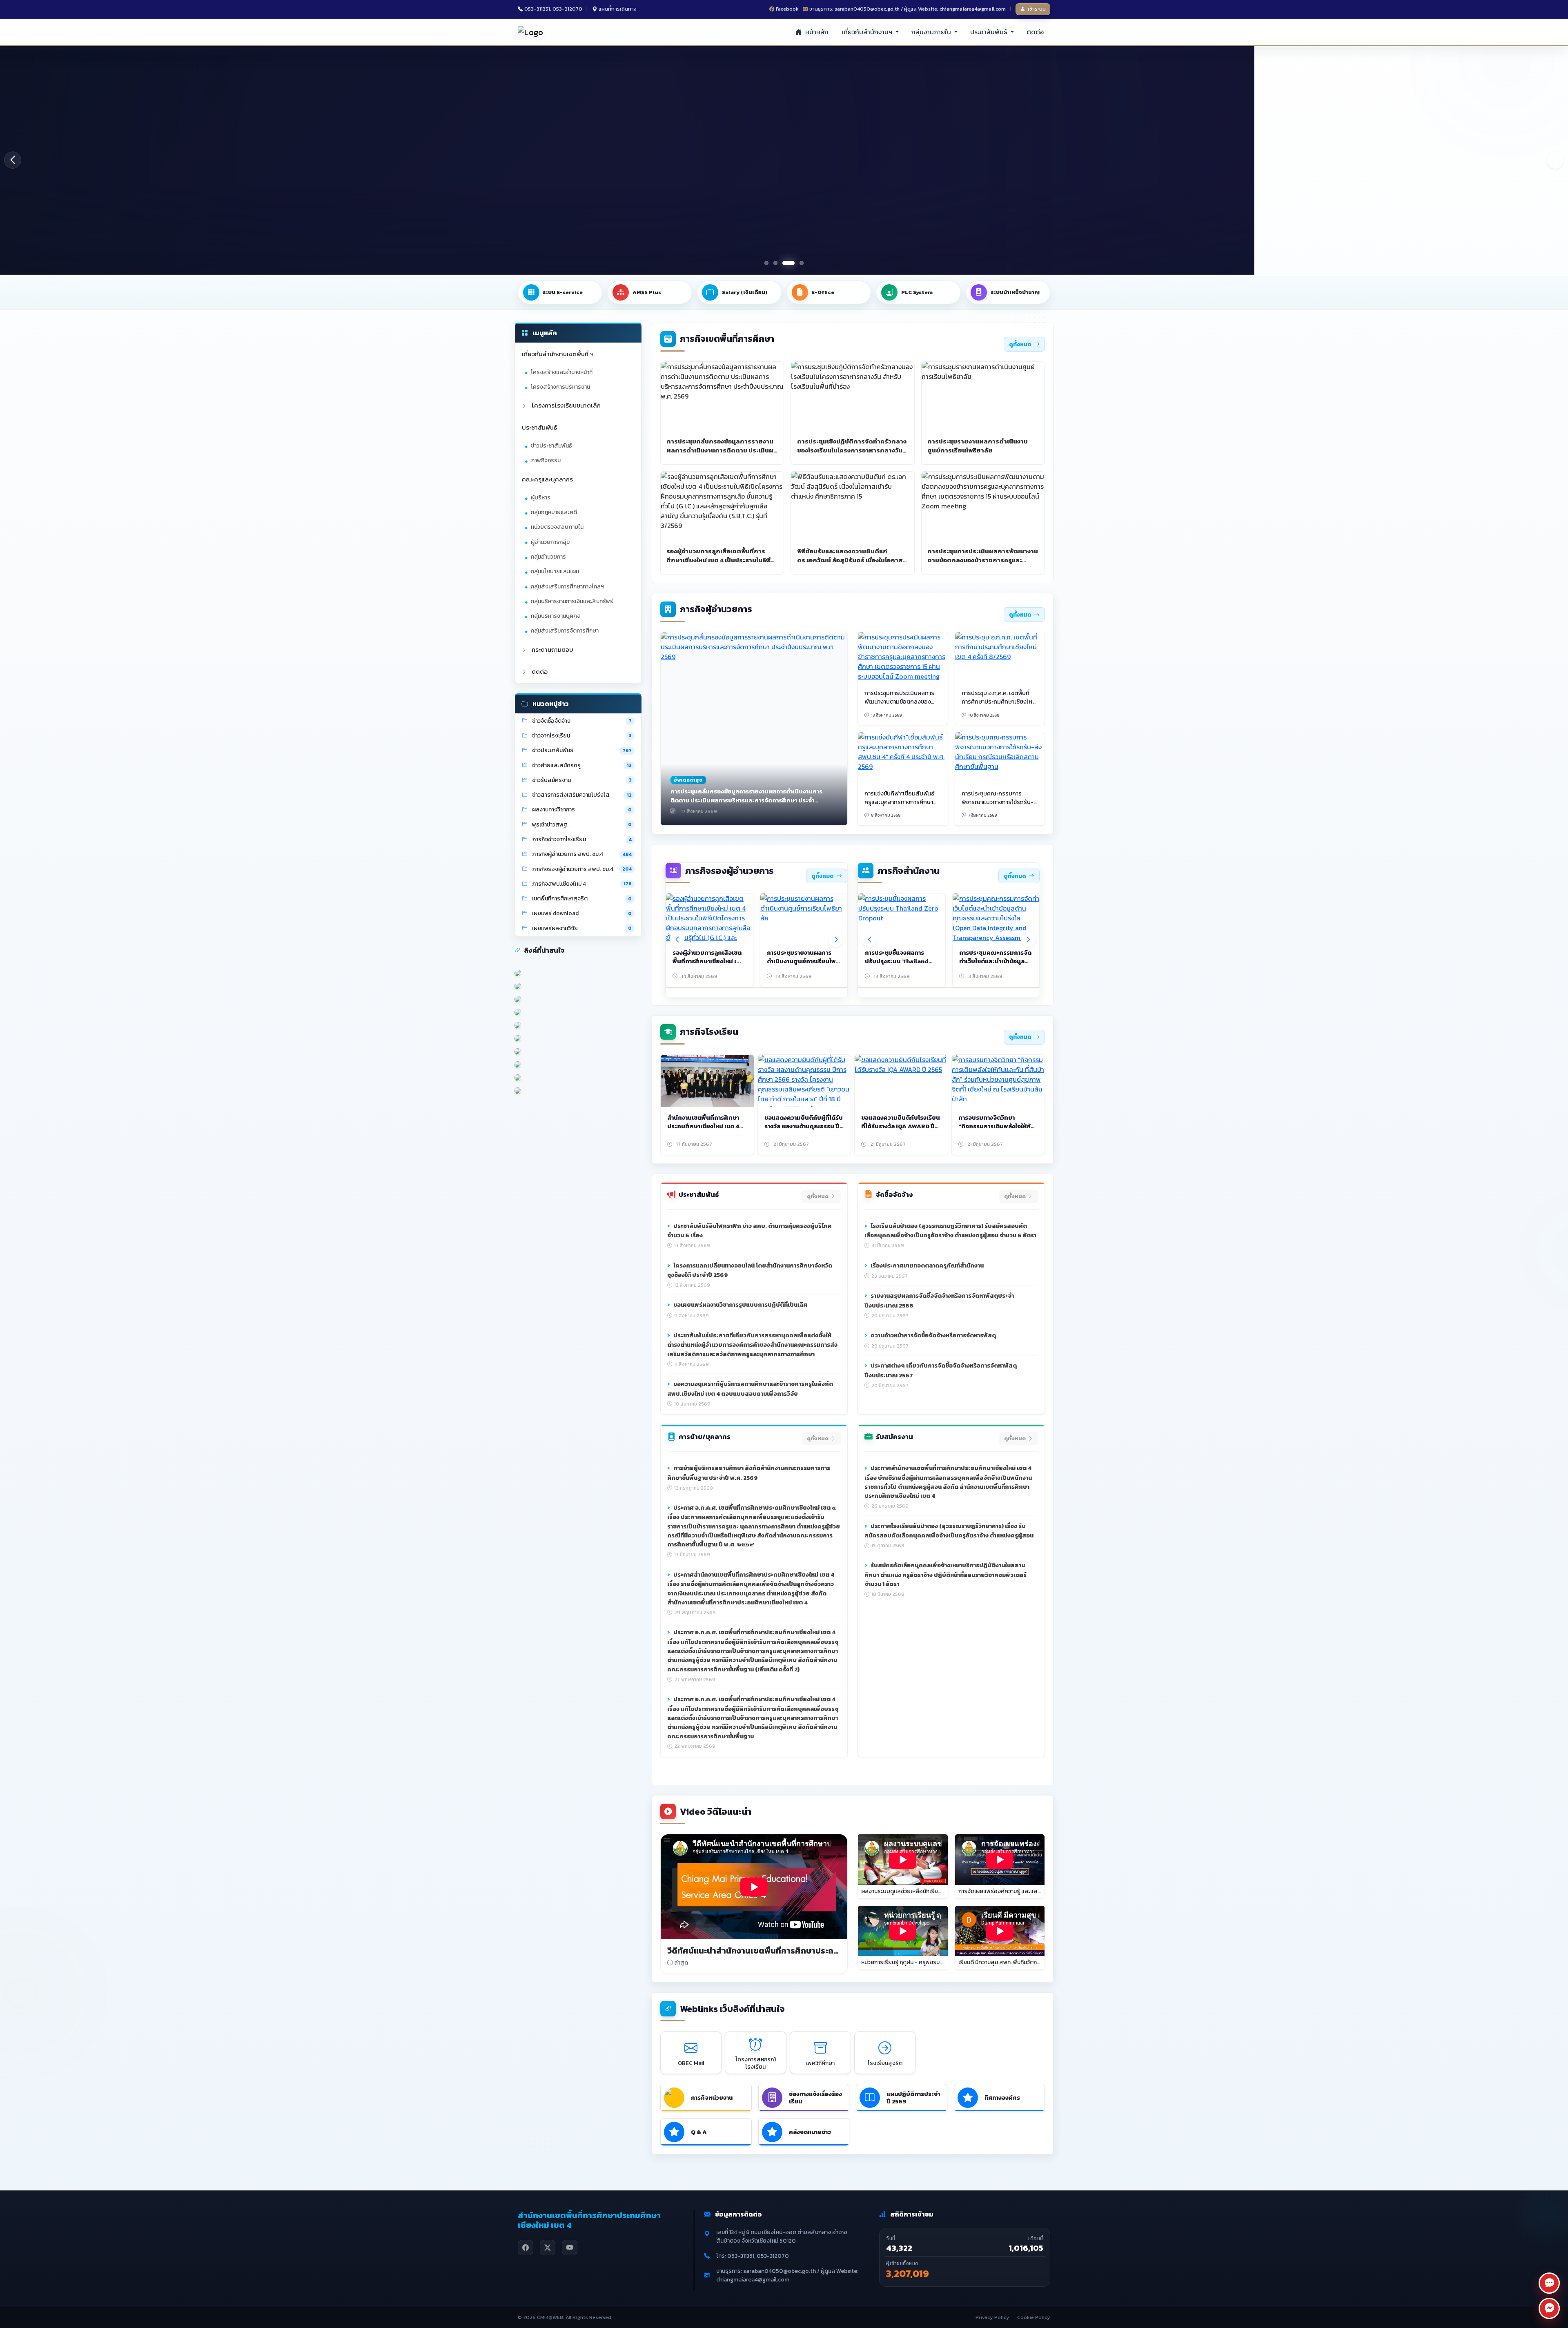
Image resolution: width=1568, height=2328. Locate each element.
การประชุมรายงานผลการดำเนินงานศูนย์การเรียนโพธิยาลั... (803, 961)
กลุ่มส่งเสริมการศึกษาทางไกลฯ (567, 587)
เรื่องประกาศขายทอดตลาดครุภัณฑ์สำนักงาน (927, 1265)
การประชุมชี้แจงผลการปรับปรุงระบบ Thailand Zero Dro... (897, 961)
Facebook (787, 9)
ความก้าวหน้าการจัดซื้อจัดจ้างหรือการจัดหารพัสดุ (933, 1335)
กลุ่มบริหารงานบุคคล (556, 616)
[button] (1555, 160)
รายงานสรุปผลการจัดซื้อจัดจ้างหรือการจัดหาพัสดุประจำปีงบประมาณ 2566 (939, 1301)
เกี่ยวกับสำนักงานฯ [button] (868, 32)
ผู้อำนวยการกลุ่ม (550, 542)
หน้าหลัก (816, 32)
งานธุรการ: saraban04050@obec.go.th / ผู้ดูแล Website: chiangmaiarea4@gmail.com (908, 9)
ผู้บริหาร (541, 498)
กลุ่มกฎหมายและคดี (554, 512)
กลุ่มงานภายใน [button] (932, 32)
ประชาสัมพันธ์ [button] (990, 32)
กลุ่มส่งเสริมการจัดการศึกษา (565, 631)
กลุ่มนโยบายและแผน (555, 571)
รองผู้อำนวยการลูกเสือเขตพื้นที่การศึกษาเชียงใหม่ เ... (707, 957)
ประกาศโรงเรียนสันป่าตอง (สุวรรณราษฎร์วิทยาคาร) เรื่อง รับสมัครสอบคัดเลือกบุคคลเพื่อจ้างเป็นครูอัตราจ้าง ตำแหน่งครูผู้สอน (949, 1531)
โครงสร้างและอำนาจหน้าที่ (562, 372)
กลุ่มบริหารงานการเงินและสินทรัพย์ (572, 601)
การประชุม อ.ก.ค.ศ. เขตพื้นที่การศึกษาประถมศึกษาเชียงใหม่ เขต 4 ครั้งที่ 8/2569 (999, 702)
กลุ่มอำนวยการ (548, 557)
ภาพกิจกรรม (546, 460)
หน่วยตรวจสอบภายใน (557, 527)
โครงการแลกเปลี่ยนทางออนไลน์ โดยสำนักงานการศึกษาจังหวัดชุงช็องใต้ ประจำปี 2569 (750, 1270)
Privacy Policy (992, 2317)
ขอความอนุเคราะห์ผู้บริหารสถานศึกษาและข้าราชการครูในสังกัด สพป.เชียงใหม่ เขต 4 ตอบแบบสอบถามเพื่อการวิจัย (750, 1389)
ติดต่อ (1035, 32)
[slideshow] (784, 160)
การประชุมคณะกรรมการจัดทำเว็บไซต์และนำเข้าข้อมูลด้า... (995, 961)
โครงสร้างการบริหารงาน (560, 387)
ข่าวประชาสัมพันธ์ (551, 446)
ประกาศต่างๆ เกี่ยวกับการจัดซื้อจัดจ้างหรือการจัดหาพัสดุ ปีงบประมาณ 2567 (941, 1370)
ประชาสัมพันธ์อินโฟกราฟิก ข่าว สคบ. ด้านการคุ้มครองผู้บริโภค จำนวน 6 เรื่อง (749, 1231)
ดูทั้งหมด (1020, 344)
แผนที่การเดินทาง (618, 9)
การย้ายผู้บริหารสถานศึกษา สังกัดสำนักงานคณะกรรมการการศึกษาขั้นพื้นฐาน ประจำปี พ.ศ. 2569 (749, 1473)
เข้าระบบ (1037, 9)
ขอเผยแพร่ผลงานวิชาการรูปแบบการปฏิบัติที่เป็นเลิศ (740, 1305)
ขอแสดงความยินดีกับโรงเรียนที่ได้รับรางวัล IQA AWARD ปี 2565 (901, 1126)
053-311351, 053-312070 (553, 9)
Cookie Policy (1034, 2317)
